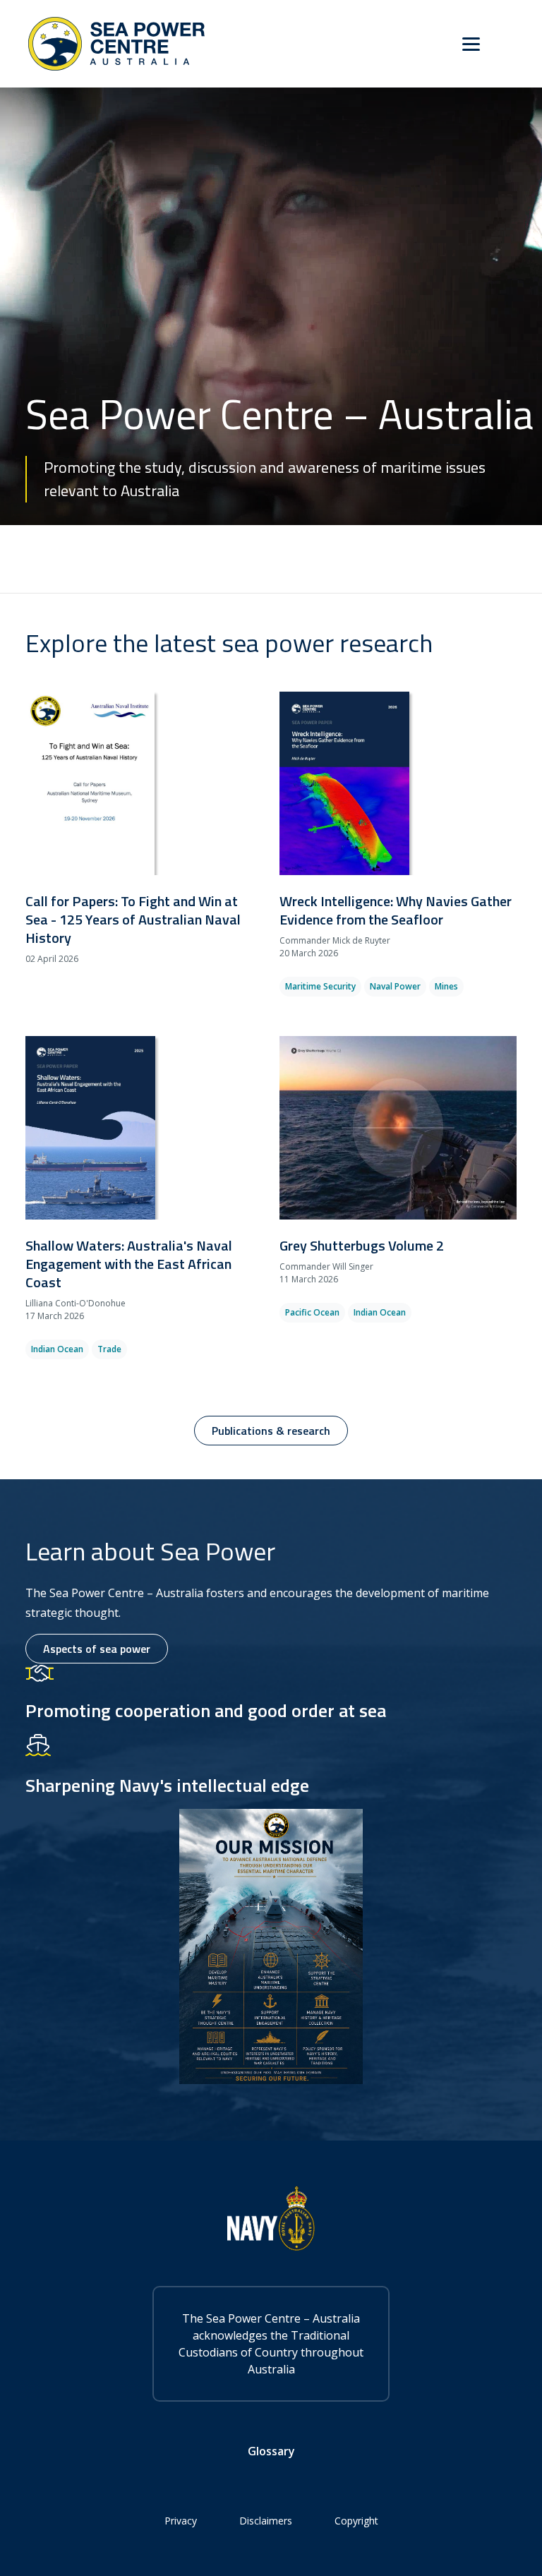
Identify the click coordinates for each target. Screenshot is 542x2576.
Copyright (356, 2521)
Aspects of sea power (97, 1649)
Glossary (271, 2451)
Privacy (181, 2521)
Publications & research (271, 1431)
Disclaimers (266, 2521)
